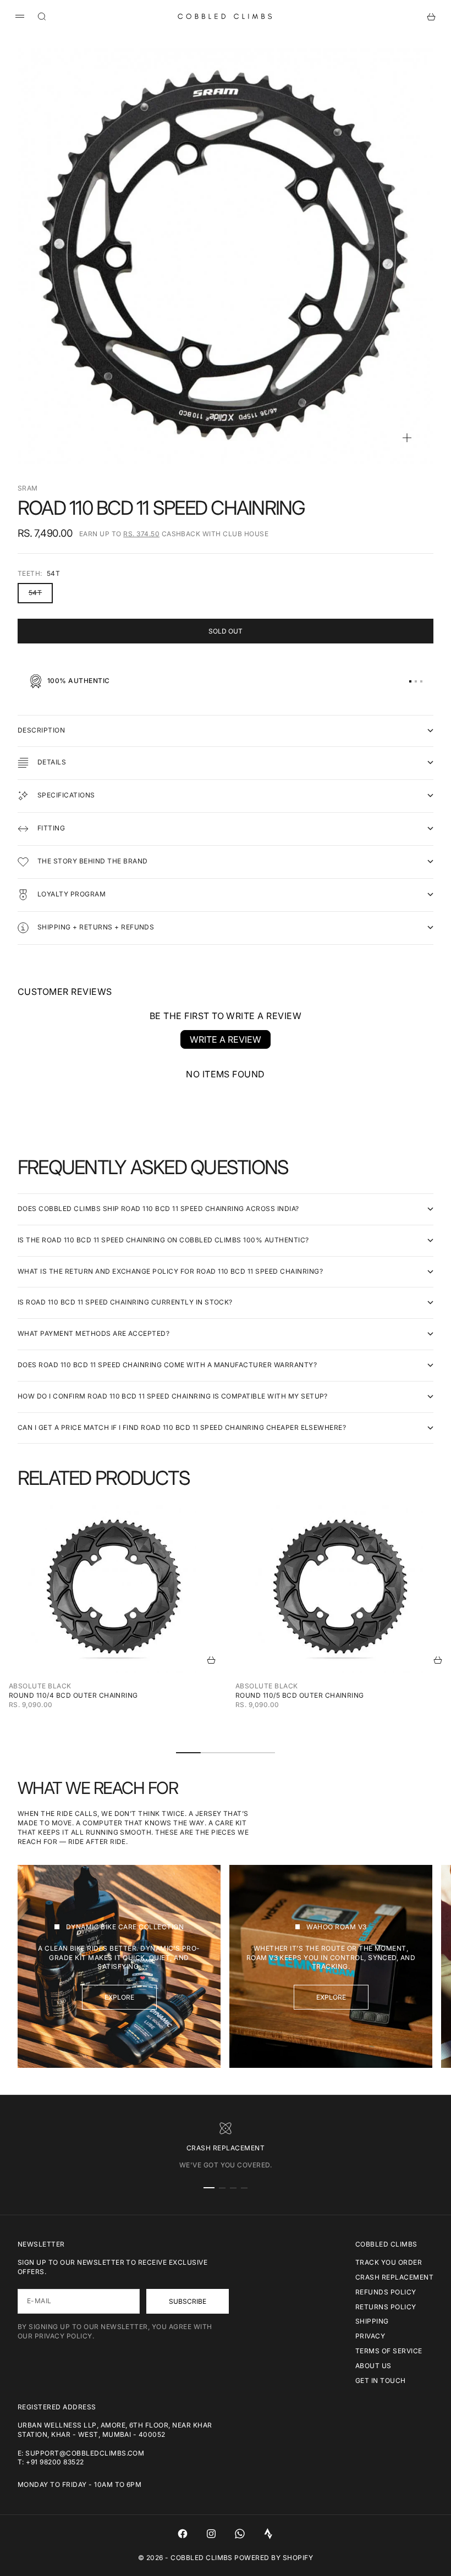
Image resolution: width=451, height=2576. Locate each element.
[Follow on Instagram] (211, 2534)
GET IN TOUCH (381, 2380)
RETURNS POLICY (386, 2307)
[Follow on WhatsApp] (240, 2534)
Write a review (226, 1039)
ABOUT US (373, 2366)
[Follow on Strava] (268, 2534)
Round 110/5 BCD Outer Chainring (300, 1695)
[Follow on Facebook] (183, 2534)
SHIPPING (372, 2321)
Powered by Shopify (274, 2558)
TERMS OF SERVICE (389, 2351)
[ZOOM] (407, 438)
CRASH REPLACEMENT (394, 2277)
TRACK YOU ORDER (389, 2262)
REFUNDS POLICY (386, 2292)
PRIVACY (370, 2336)
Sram (28, 488)
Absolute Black (40, 1686)
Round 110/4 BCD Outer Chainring (73, 1695)
